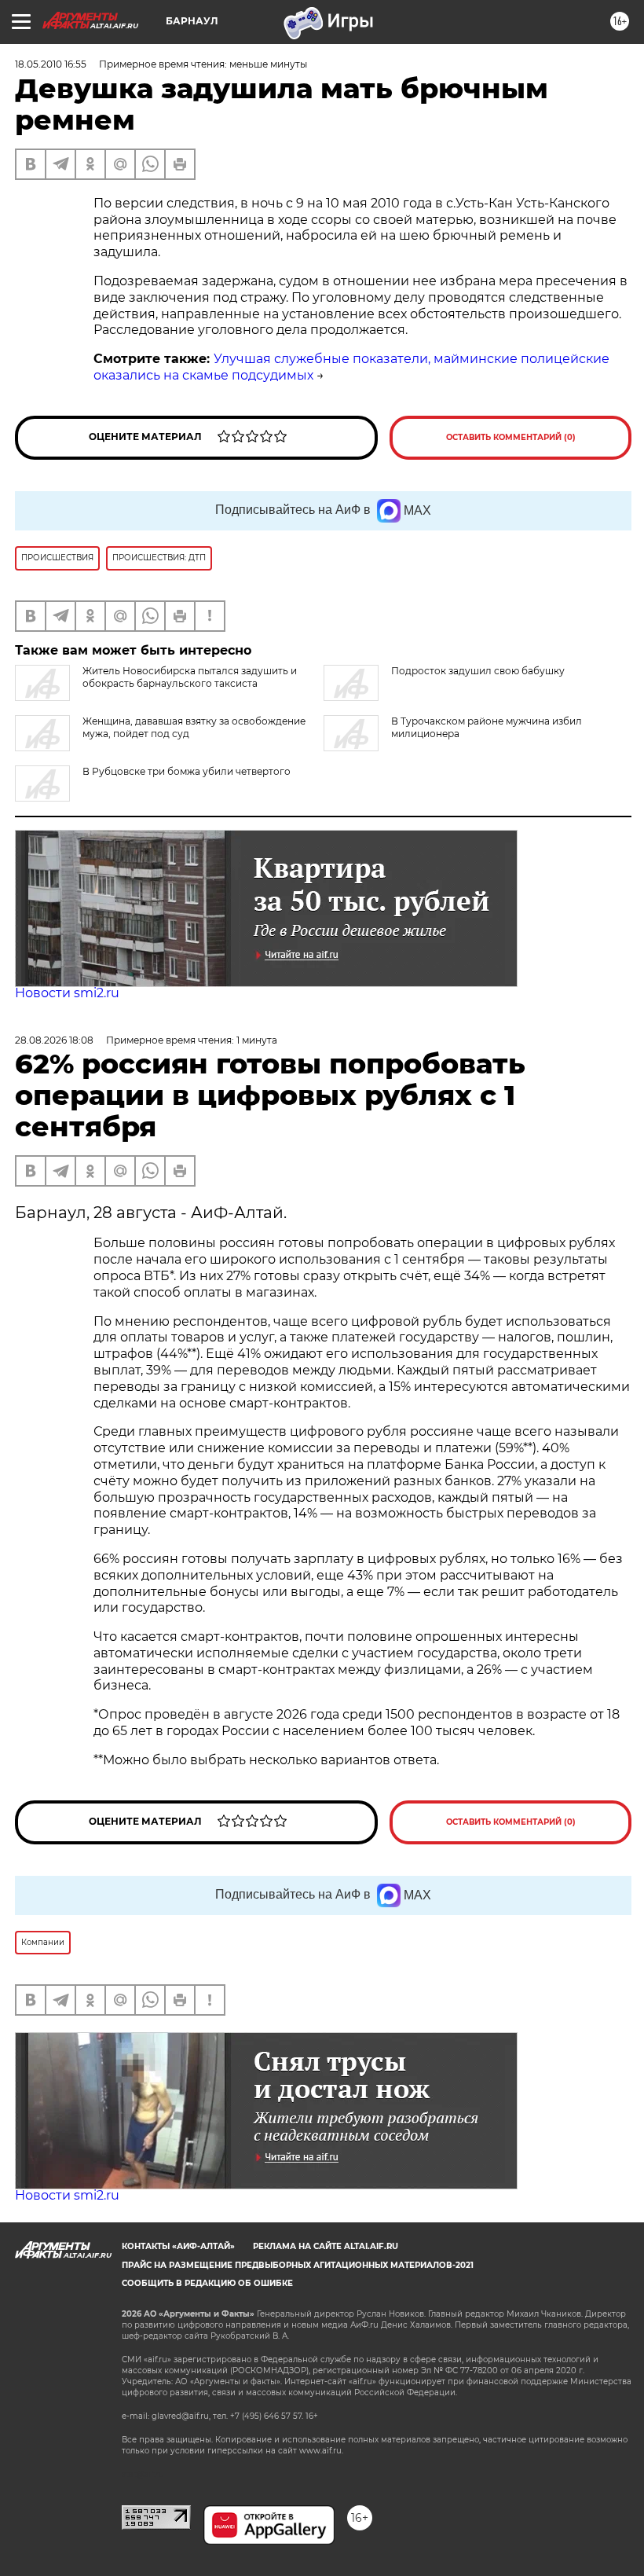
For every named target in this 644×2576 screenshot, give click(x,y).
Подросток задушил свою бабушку (478, 671)
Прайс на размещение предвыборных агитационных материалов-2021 (298, 2265)
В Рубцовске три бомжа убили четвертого (187, 771)
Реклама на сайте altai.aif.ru (326, 2246)
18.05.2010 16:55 (51, 64)
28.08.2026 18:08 (54, 1040)
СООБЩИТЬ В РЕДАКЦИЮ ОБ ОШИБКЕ (207, 2283)
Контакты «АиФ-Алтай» (178, 2246)
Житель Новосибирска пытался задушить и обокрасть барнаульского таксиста (190, 677)
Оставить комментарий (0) (511, 437)
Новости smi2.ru (67, 993)
